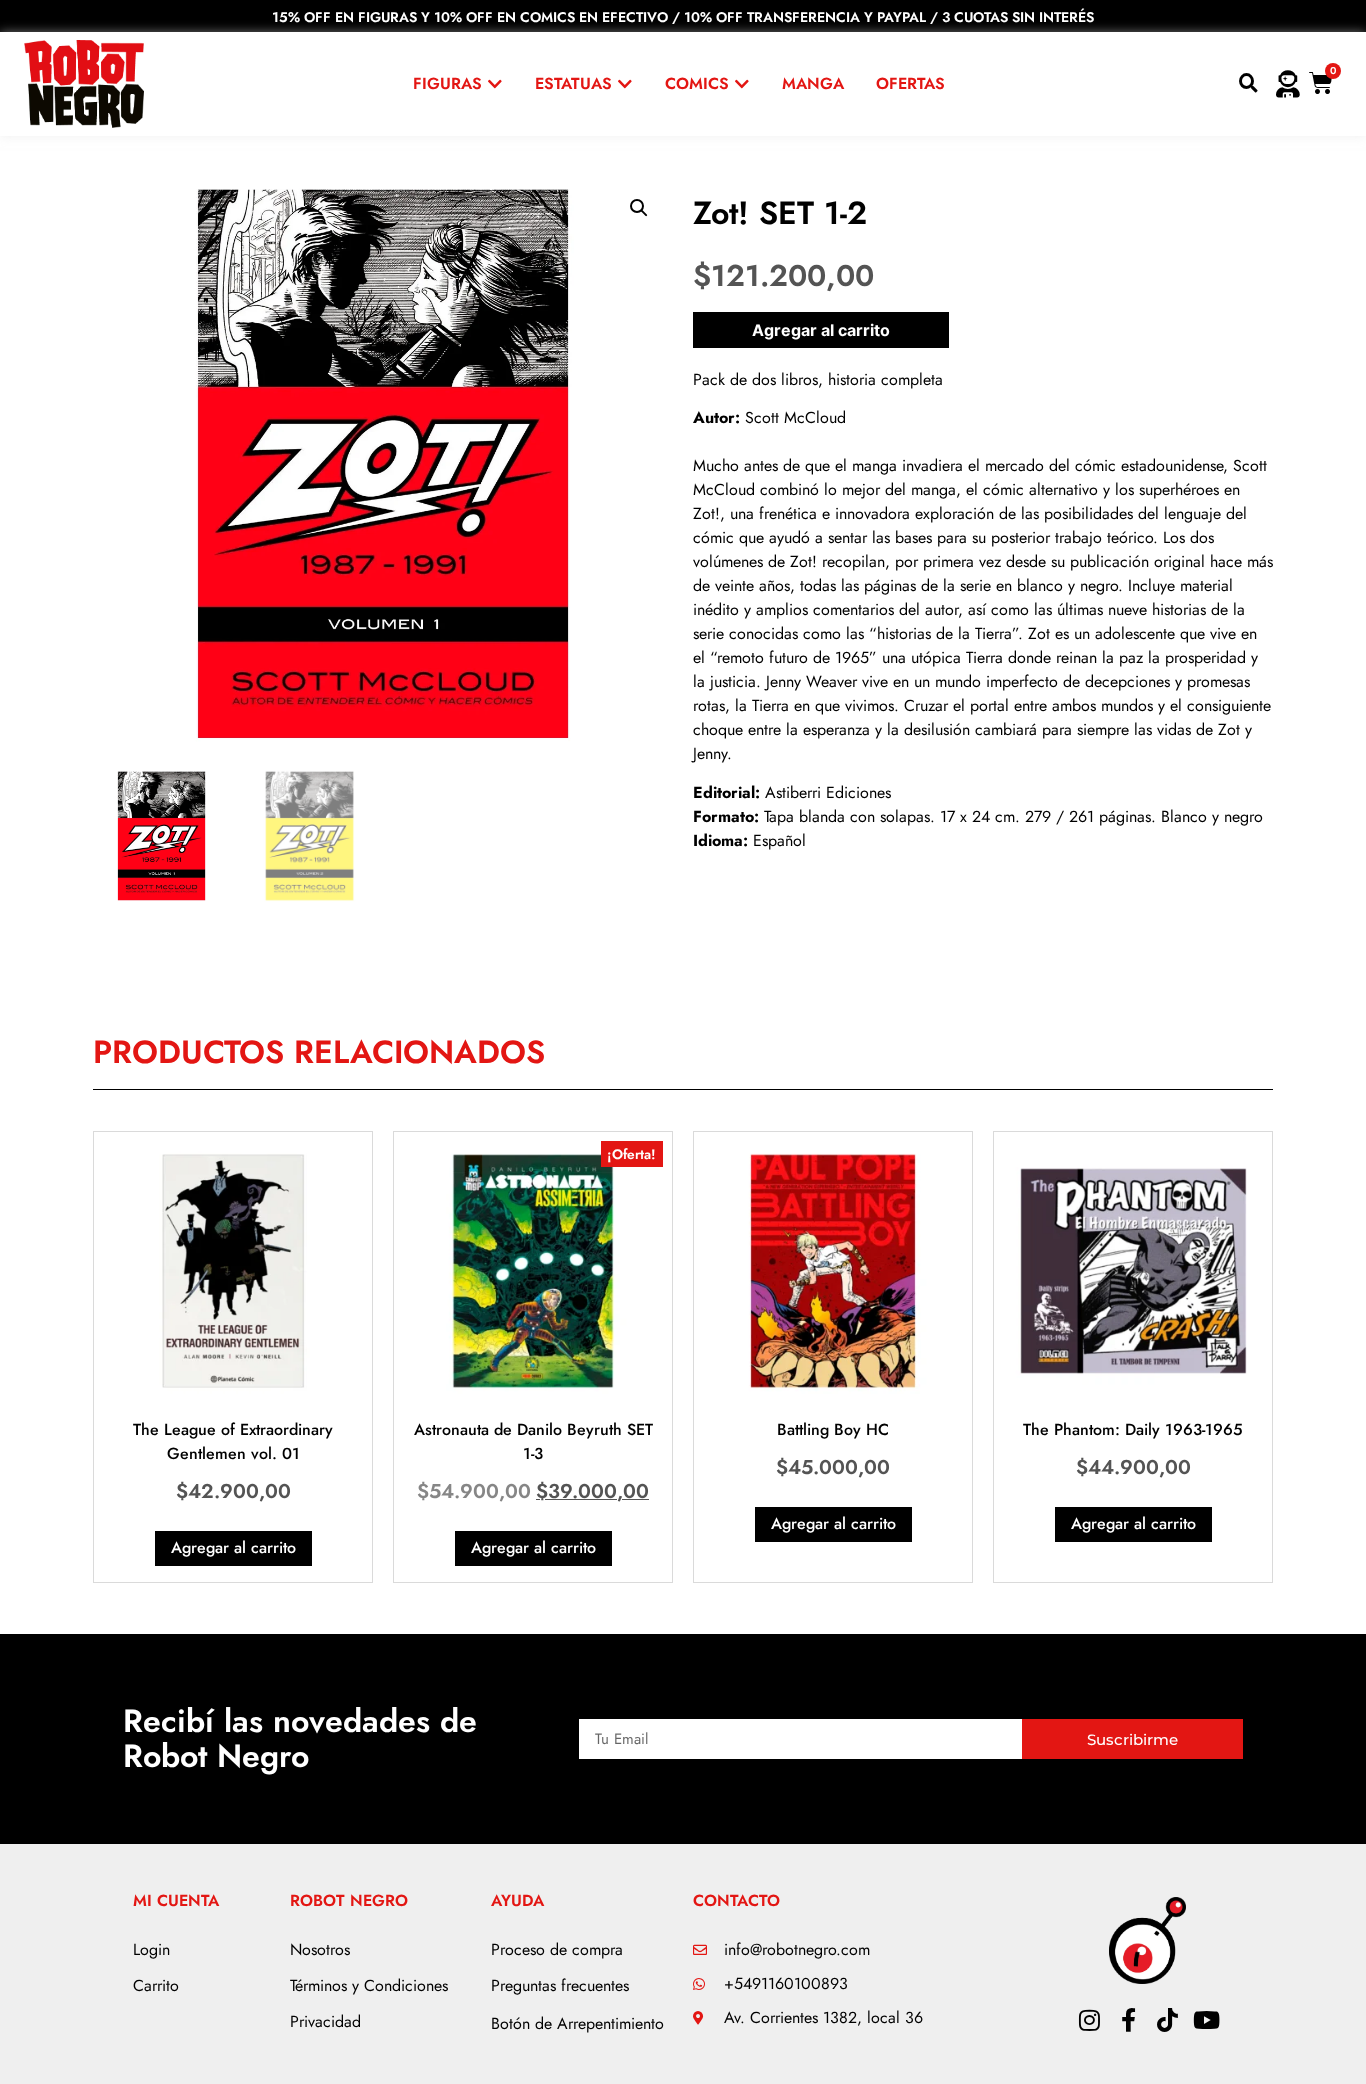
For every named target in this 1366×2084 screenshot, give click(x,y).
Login (151, 1949)
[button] (639, 208)
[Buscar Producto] (1248, 84)
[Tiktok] (1167, 2020)
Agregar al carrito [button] (233, 1547)
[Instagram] (1089, 2020)
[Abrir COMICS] (742, 84)
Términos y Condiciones (369, 1985)
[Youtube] (1206, 2020)
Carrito (156, 1985)
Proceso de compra (557, 1949)
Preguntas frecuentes (560, 1985)
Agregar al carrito (821, 330)
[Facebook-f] (1128, 2020)
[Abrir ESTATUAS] (625, 84)
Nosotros (320, 1949)
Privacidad (325, 2021)
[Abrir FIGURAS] (495, 84)
